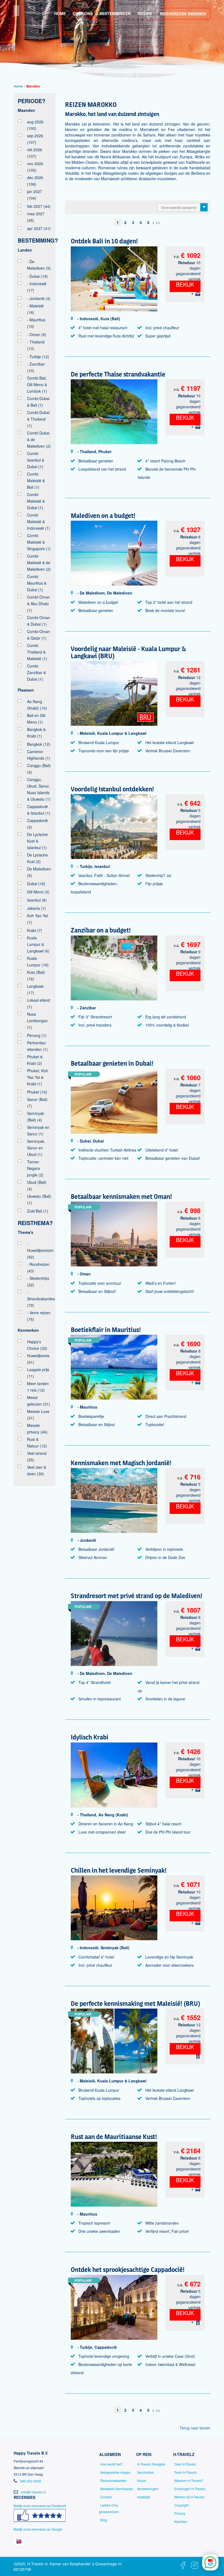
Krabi (35, 930)
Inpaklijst (144, 2497)
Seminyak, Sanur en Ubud (36, 1148)
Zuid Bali (38, 1211)
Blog (104, 2520)
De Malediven (39, 872)
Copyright (182, 2505)
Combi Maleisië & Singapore (39, 542)
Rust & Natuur (37, 1443)
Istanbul (37, 900)
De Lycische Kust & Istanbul (37, 841)
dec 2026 (35, 181)
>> (158, 222)
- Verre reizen (39, 1316)
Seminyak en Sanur (38, 1130)
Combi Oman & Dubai (39, 621)
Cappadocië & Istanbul (39, 810)
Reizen (144, 13)
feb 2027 (39, 206)
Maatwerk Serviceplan (117, 2489)
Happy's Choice (37, 1345)
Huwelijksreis (38, 1359)
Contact (106, 2497)
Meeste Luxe (38, 1415)
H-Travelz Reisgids (151, 2464)
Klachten (181, 2521)
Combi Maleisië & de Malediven (39, 563)
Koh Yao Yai (37, 919)
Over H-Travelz (185, 2464)
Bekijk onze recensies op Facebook (40, 2506)
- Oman (37, 334)
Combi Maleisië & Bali (36, 480)
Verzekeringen (148, 2489)
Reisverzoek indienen (183, 14)
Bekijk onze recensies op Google (38, 2529)
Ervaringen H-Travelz (190, 2489)
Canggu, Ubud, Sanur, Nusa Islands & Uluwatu (39, 789)
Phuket (37, 1092)
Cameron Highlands (39, 755)
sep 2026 (35, 139)
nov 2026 (35, 167)
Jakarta (36, 908)
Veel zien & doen (37, 1470)
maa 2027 (36, 217)
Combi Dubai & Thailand (38, 419)
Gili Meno (38, 892)
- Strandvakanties (39, 1299)
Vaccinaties (145, 2472)
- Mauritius (36, 323)
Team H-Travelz (185, 2472)
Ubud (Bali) (37, 1185)
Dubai (36, 884)
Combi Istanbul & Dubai (36, 460)
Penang (37, 1035)
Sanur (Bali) (37, 1103)
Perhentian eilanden (37, 1046)
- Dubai (37, 276)
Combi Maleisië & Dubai (36, 501)
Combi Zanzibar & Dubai (36, 672)
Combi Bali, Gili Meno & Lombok (37, 384)
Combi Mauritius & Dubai (37, 583)
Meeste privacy (37, 1429)
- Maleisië (35, 309)
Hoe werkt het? (111, 2464)
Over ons (83, 13)
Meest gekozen (39, 1401)
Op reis (144, 2454)
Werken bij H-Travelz (189, 2497)
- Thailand (36, 345)
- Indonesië (37, 287)
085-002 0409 (30, 2481)
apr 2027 (39, 228)
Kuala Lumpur (38, 961)
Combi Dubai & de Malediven (39, 439)
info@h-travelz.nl (33, 2492)
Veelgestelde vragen (115, 2472)
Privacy (180, 2513)
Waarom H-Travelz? (189, 2480)
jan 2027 (35, 195)
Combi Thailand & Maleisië (37, 652)
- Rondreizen (38, 1267)
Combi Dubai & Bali (38, 402)
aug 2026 (35, 125)
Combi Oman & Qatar (39, 635)
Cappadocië (37, 824)
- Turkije (38, 357)
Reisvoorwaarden (114, 2480)
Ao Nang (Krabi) (37, 705)
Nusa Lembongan (37, 1021)
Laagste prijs (38, 1373)
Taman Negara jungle (35, 1168)
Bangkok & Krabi (36, 733)
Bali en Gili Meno (36, 719)
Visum (142, 2480)
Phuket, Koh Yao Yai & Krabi (38, 1077)
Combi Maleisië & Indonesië (39, 521)
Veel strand (37, 1456)
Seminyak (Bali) (36, 1117)
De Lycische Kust (37, 858)
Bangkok (39, 744)
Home (60, 13)
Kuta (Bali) (36, 975)
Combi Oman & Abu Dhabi (39, 604)
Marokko (33, 86)
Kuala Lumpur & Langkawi (38, 944)
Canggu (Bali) (39, 769)
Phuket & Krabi (35, 1060)
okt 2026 (35, 153)
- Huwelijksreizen (39, 1250)
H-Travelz (184, 2454)
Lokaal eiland (39, 1003)
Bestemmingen (115, 13)
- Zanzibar (36, 367)
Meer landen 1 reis (38, 1387)
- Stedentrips (38, 1281)
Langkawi (35, 989)
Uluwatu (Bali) (39, 1199)
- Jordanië (39, 298)
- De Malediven (39, 265)
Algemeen (110, 2454)
